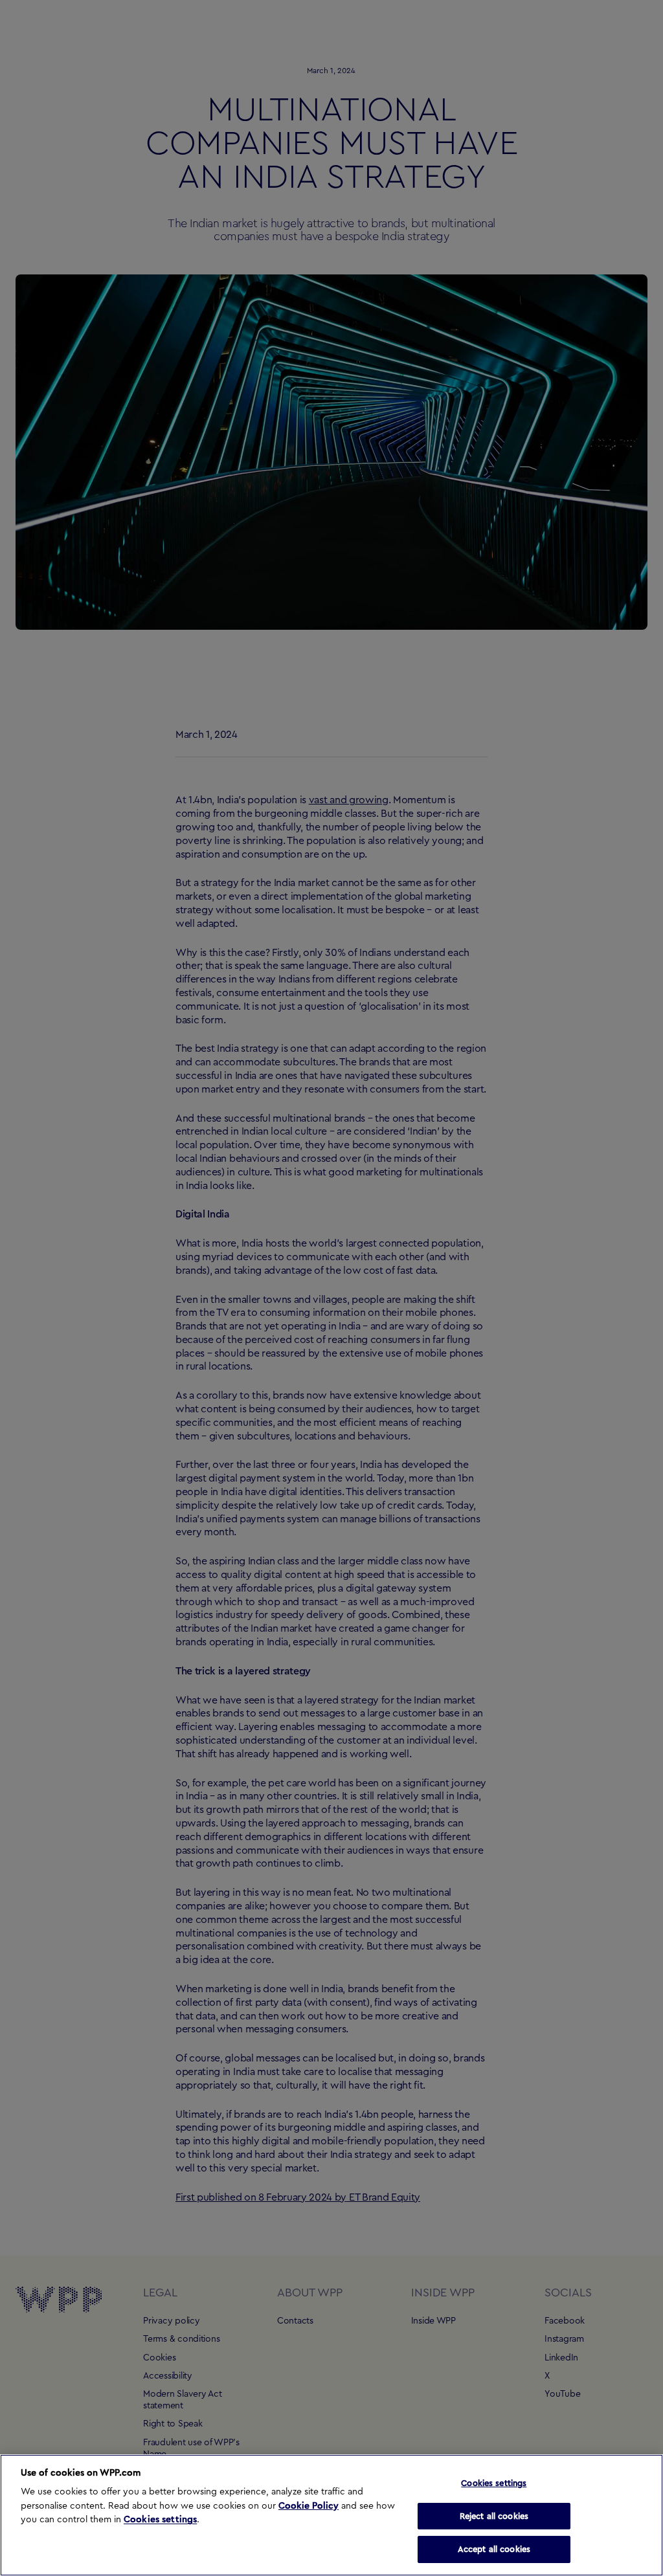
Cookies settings (160, 2520)
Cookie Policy (309, 2506)
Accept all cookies (494, 2549)
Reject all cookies (494, 2516)
